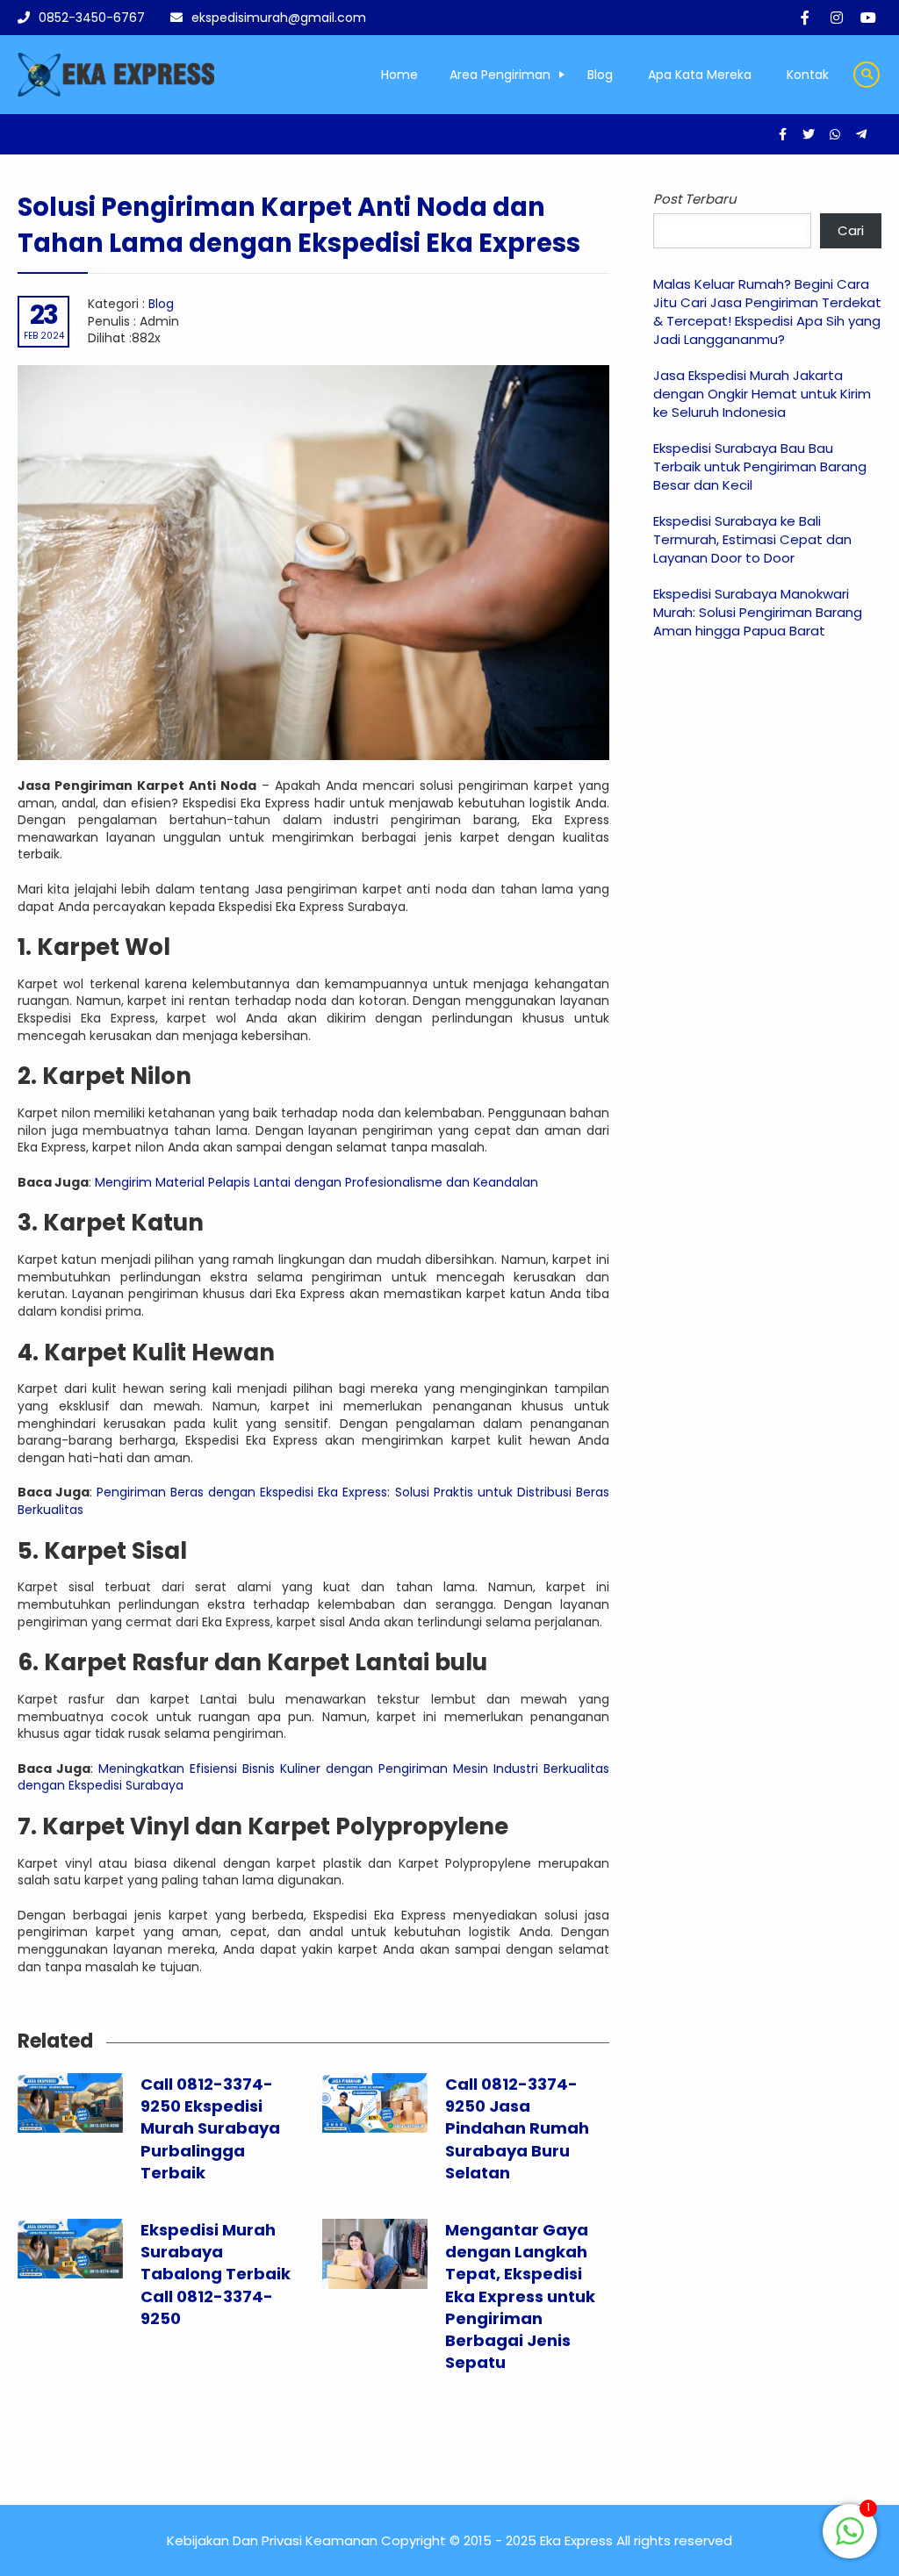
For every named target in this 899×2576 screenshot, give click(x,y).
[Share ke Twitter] (810, 134)
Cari (851, 230)
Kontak (808, 75)
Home (399, 75)
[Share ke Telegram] (861, 134)
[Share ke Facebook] (784, 134)
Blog (600, 75)
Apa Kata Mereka (700, 75)
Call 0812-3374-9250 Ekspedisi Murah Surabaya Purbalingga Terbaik (210, 2128)
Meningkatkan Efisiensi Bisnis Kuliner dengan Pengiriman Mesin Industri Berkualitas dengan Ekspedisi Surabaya (313, 1777)
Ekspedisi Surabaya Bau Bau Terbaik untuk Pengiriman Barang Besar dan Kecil (760, 466)
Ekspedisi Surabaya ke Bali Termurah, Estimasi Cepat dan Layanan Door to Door (752, 539)
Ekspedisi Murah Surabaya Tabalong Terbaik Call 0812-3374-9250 (216, 2274)
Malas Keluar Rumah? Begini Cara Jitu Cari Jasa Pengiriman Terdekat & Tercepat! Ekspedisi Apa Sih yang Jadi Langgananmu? (767, 312)
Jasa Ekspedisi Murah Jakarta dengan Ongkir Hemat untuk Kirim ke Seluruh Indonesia (762, 394)
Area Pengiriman (500, 75)
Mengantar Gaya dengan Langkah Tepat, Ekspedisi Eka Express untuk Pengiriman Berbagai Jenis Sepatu (520, 2296)
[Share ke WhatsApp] (837, 134)
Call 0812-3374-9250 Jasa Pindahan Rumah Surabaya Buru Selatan (517, 2128)
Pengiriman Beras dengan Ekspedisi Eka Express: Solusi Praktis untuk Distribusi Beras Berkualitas (313, 1501)
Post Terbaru (695, 199)
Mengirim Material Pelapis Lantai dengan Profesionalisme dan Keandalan (316, 1182)
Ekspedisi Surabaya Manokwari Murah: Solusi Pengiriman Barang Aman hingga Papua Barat (758, 612)
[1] (850, 2541)
